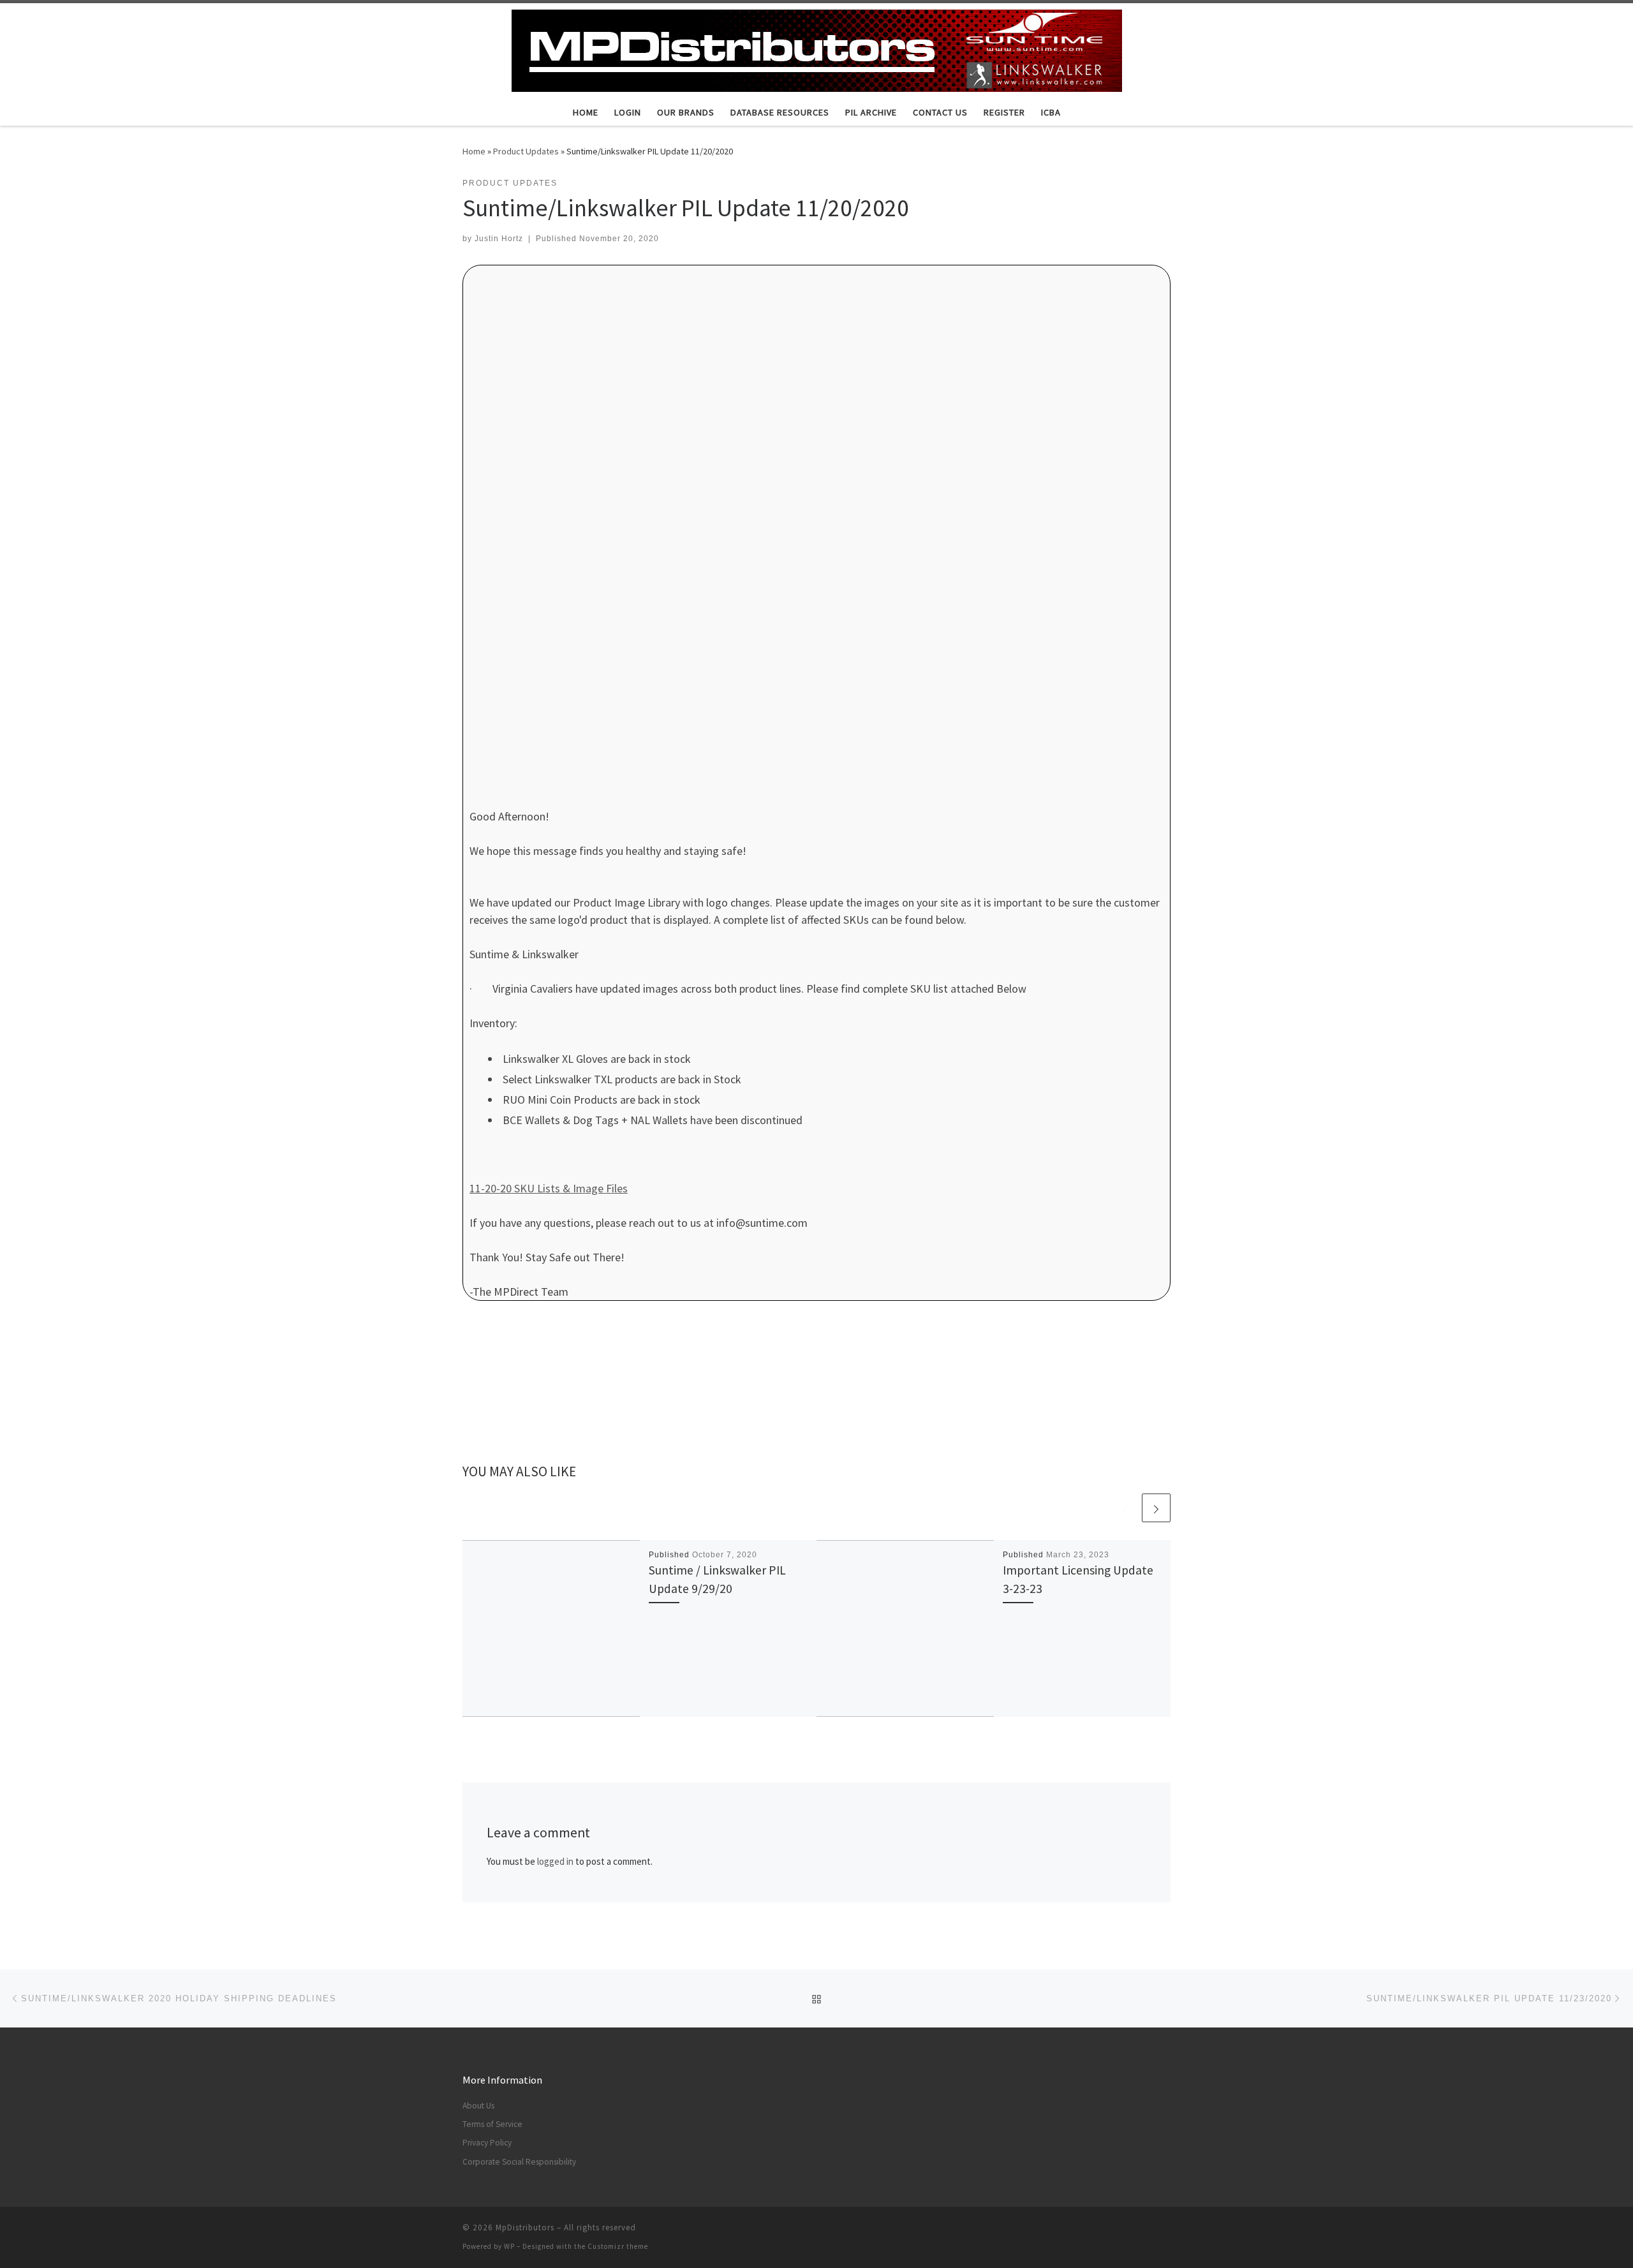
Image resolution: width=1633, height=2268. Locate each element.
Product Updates (526, 151)
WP (509, 2246)
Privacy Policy (487, 2143)
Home (474, 151)
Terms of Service (492, 2124)
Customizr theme (618, 2246)
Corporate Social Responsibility (519, 2162)
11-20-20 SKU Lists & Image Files (549, 1188)
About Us (478, 2106)
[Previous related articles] (1126, 1508)
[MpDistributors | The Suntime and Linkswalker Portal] (817, 48)
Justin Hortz (499, 239)
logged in (555, 1861)
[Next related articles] (1156, 1508)
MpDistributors (525, 2227)
